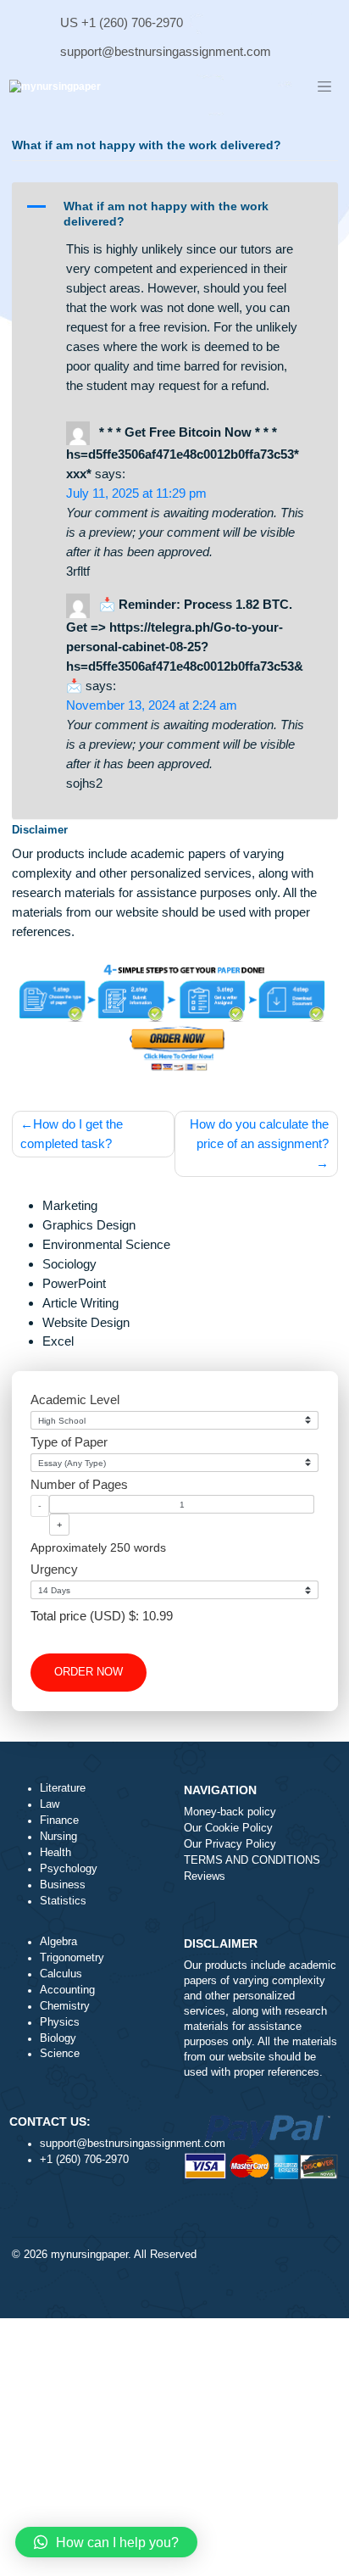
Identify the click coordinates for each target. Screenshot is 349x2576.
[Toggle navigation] (324, 87)
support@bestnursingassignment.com (166, 51)
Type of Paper (69, 1442)
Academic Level (75, 1400)
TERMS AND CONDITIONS (252, 1860)
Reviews (205, 1876)
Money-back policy (230, 1812)
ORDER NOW (89, 1672)
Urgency (54, 1569)
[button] (174, 213)
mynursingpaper (89, 2255)
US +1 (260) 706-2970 (122, 22)
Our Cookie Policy (228, 1828)
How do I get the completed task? (72, 1134)
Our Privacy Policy (230, 1844)
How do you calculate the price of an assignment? (259, 1134)
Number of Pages (79, 1484)
